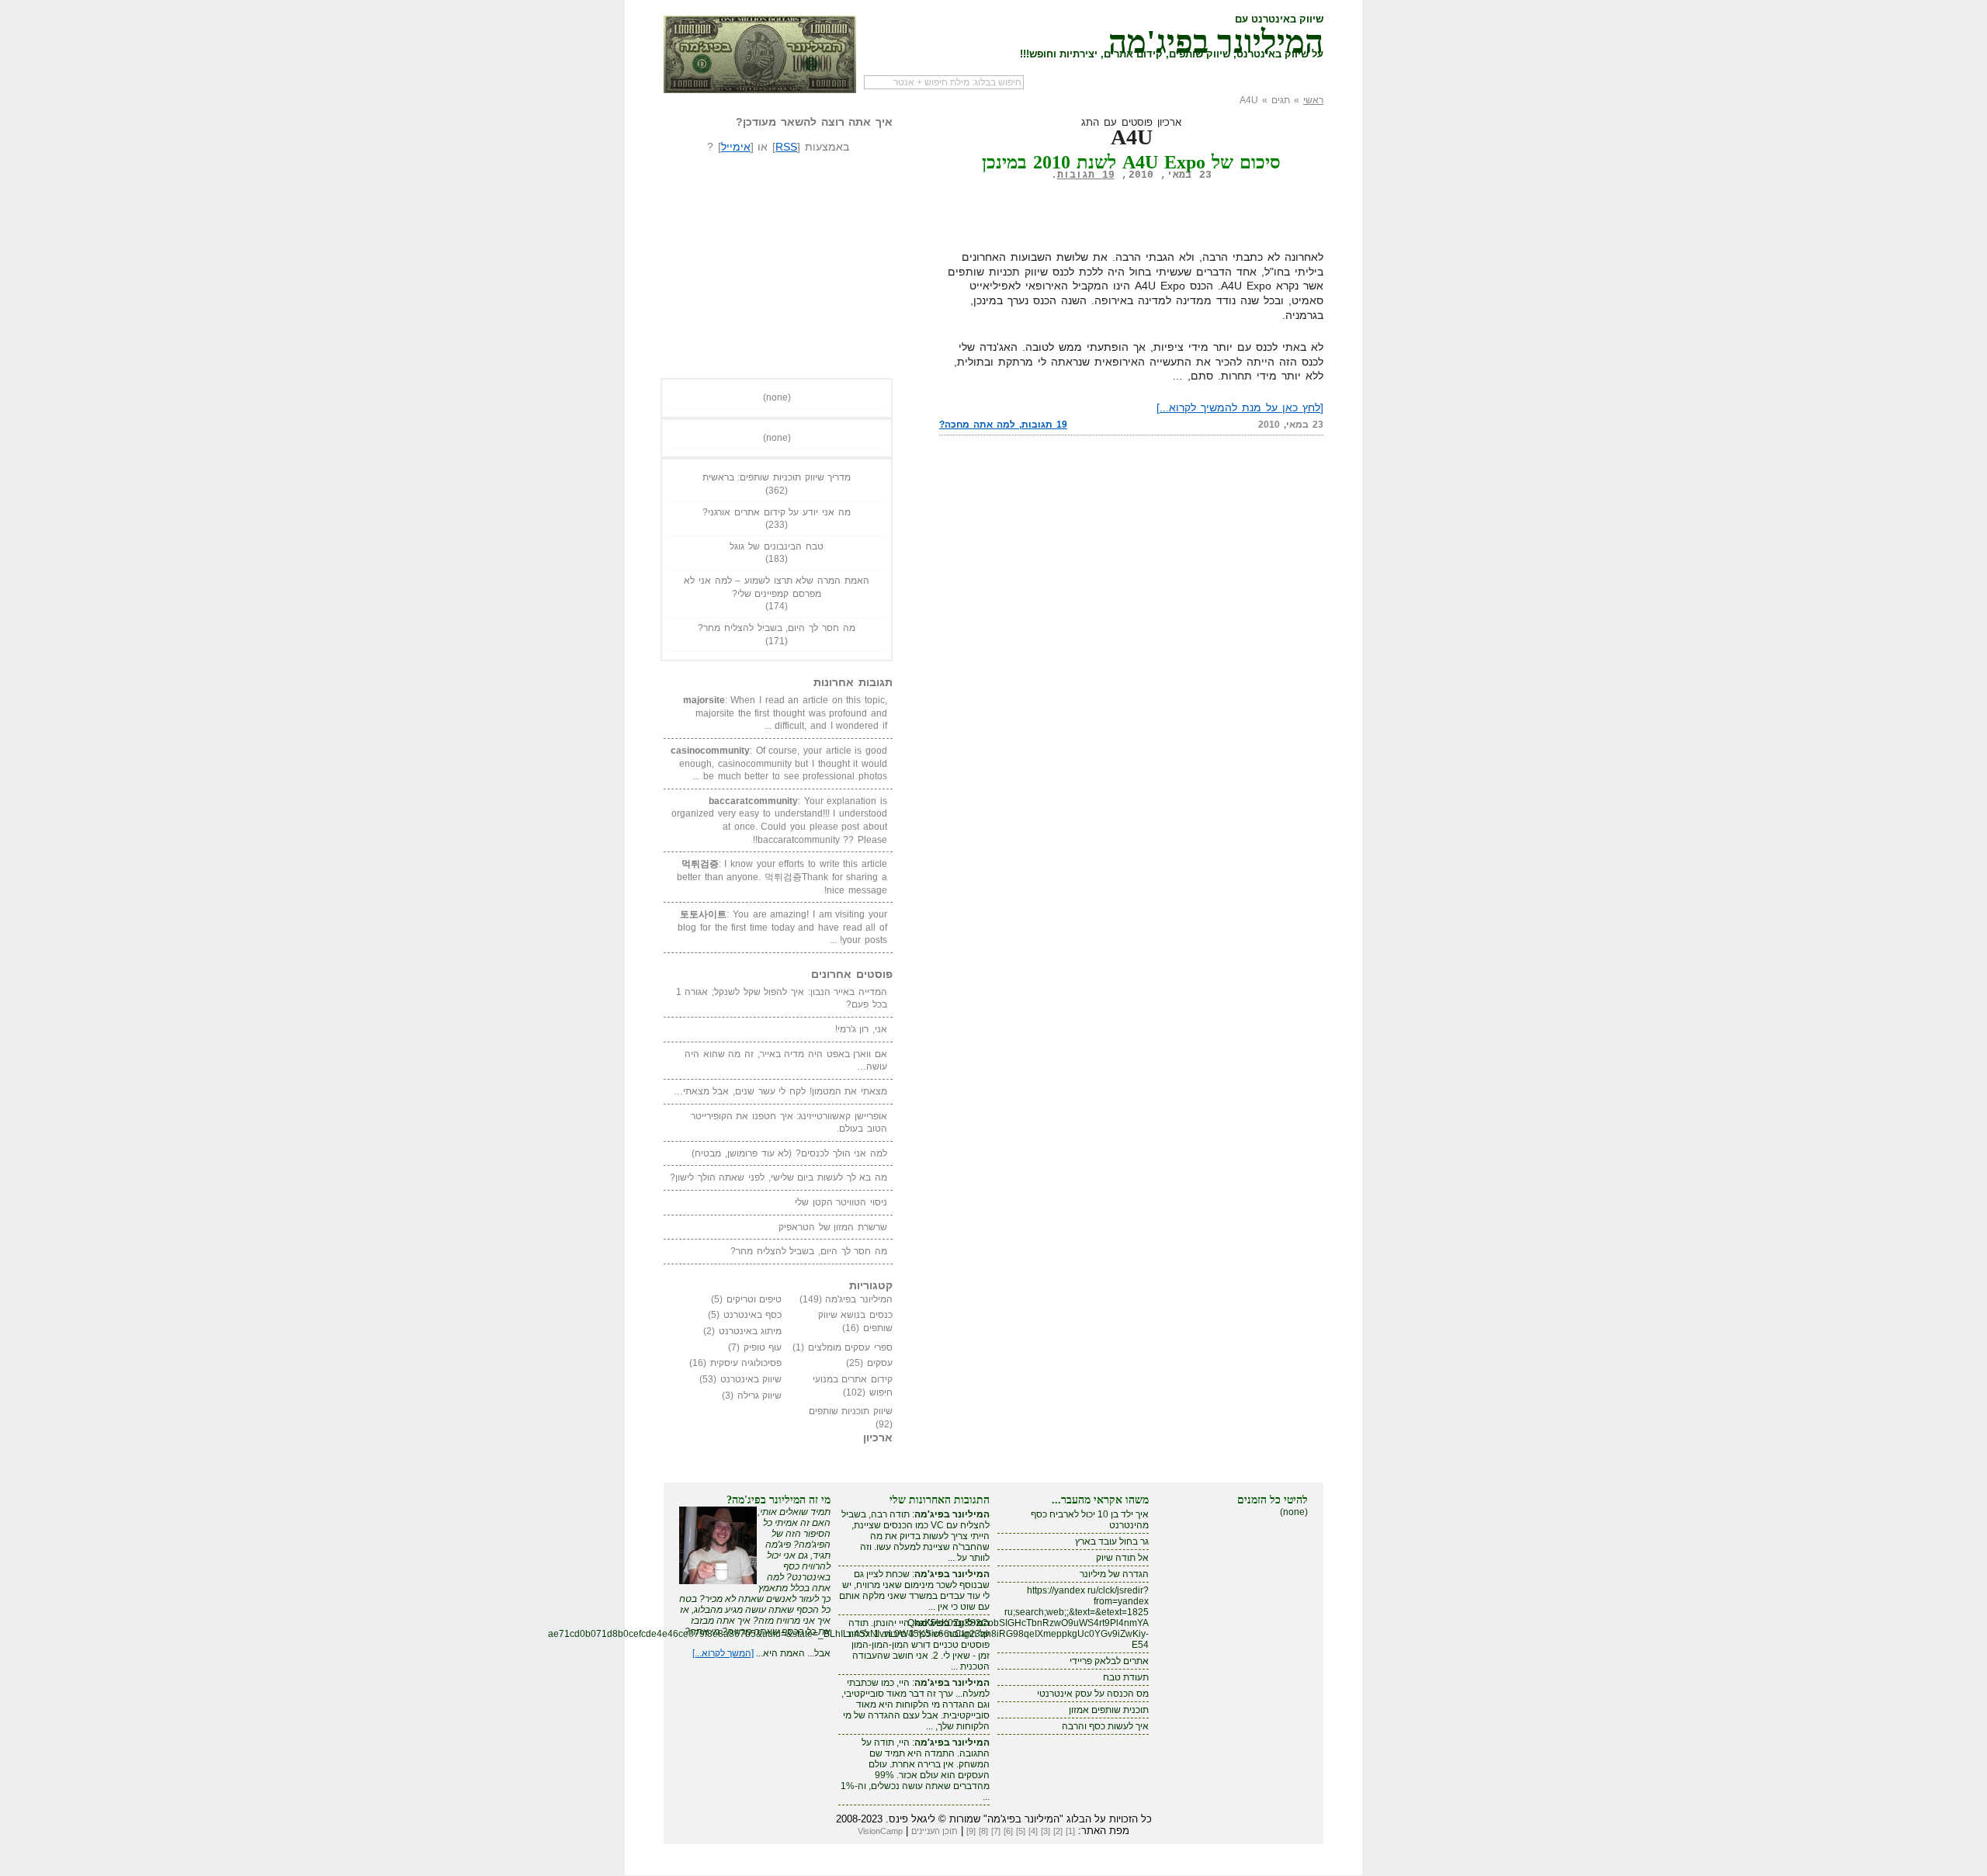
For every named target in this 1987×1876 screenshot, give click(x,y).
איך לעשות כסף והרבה (1105, 1726)
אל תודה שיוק (1122, 1558)
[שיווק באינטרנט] (760, 54)
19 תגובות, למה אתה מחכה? (1003, 425)
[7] (996, 1831)
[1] (1070, 1831)
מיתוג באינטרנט (751, 1331)
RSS (786, 147)
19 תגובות (1086, 175)
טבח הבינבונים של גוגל (776, 546)
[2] (1058, 1831)
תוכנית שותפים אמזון (1109, 1710)
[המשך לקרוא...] (723, 1653)
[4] (1033, 1831)
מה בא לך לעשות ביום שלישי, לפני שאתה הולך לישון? (779, 1177)
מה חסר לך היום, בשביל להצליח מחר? (776, 628)
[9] (971, 1831)
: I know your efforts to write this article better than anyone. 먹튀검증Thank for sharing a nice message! (782, 877)
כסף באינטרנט (753, 1315)
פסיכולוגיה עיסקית (746, 1363)
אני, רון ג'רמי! (861, 1029)
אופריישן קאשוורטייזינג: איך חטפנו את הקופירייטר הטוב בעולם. (789, 1123)
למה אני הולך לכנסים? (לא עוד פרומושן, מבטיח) (789, 1153)
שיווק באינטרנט (751, 1379)
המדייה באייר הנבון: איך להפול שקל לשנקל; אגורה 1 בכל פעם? (782, 999)
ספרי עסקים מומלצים (850, 1347)
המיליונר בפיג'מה (1216, 38)
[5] (1021, 1831)
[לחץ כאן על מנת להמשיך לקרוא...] (1240, 407)
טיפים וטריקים (754, 1299)
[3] (1046, 1831)
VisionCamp (880, 1831)
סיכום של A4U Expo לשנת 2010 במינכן (1131, 162)
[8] (983, 1831)
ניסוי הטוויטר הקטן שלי (841, 1202)
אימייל (736, 147)
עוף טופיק (763, 1347)
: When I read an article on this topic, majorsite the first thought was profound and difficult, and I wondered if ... (785, 713)
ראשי (1313, 100)
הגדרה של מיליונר (1114, 1574)
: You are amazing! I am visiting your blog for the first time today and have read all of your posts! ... (782, 927)
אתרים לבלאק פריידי (1109, 1661)
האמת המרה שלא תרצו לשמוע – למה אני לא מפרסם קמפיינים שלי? (776, 587)
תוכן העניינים (935, 1831)
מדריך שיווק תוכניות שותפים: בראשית (777, 477)
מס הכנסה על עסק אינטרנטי (1093, 1694)
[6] (1008, 1831)
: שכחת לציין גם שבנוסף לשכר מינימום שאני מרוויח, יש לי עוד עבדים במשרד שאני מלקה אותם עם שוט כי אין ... (914, 1590)
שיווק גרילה (760, 1396)
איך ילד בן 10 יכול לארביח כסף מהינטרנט (1090, 1520)
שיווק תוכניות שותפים (851, 1411)
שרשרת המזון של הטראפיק (833, 1227)
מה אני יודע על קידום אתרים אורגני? (776, 512)
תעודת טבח (1126, 1677)
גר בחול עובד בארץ (1112, 1541)
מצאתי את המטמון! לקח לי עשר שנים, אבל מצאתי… (780, 1091)
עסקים (880, 1363)
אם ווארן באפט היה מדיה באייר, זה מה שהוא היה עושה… (786, 1061)
